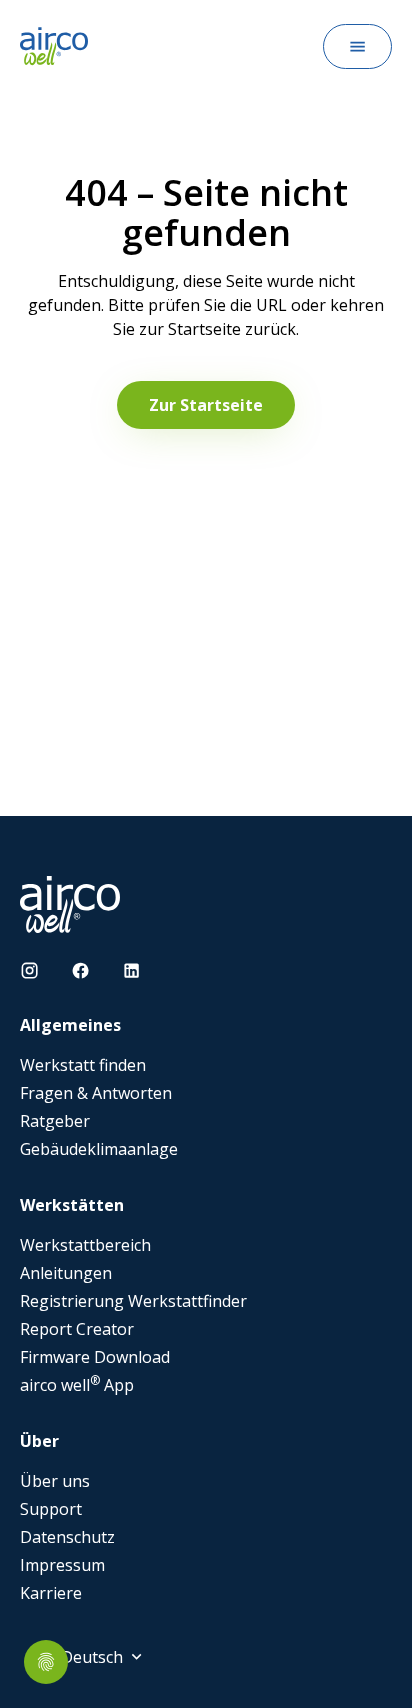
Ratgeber (55, 1121)
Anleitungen (66, 1273)
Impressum (62, 1565)
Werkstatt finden (83, 1065)
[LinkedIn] (131, 970)
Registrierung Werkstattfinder (133, 1301)
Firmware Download (95, 1357)
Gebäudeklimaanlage (99, 1149)
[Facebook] (80, 970)
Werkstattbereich (85, 1245)
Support (51, 1509)
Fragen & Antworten (96, 1093)
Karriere (51, 1593)
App (77, 1385)
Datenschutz (67, 1537)
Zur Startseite (206, 405)
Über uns (55, 1481)
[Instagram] (29, 970)
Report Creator (77, 1329)
